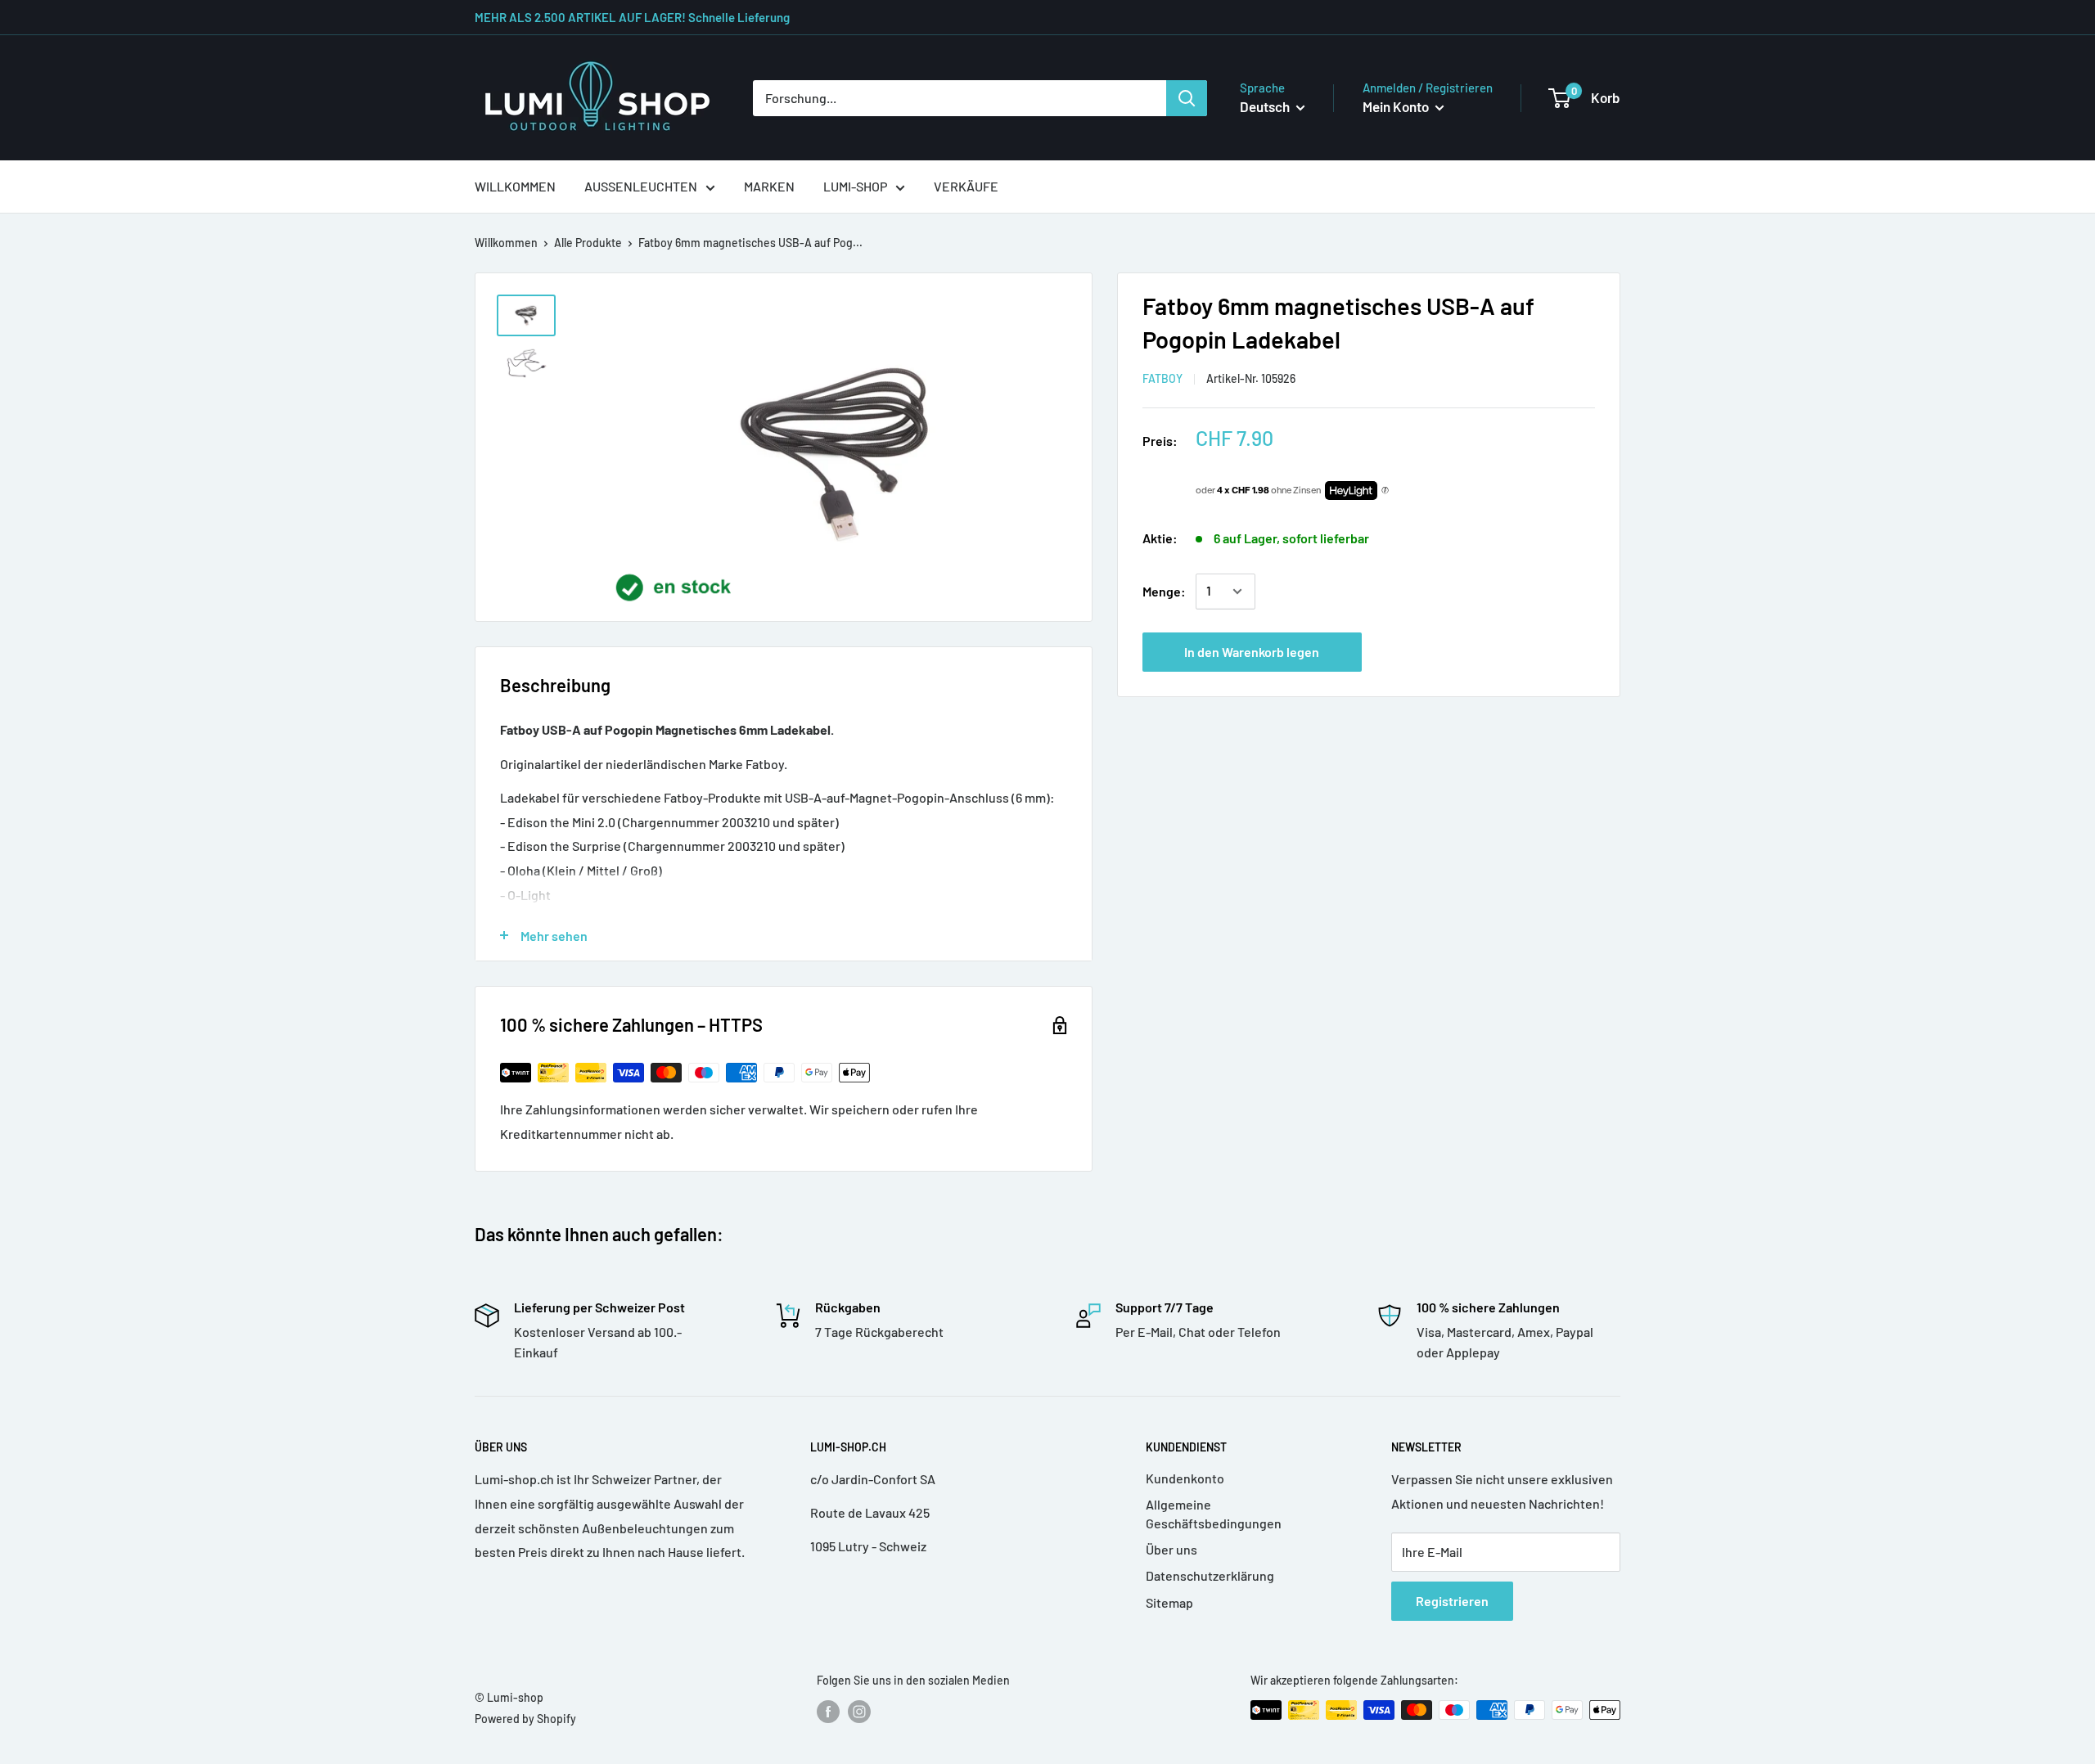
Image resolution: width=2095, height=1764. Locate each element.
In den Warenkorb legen (1252, 652)
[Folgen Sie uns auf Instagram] (859, 1712)
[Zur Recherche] (1187, 98)
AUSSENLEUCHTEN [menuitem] (641, 186)
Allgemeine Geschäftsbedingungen (1214, 1513)
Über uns (1171, 1549)
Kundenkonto (1185, 1478)
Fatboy (1162, 378)
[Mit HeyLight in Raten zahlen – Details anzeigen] (1385, 491)
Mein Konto (1397, 106)
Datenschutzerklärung (1210, 1575)
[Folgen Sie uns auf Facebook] (828, 1712)
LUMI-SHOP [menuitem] (855, 186)
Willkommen (506, 243)
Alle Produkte (588, 243)
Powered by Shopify (525, 1719)
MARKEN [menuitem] (769, 186)
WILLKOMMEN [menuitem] (515, 186)
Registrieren (1452, 1601)
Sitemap (1169, 1602)
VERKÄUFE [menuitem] (966, 186)
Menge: (1164, 591)
